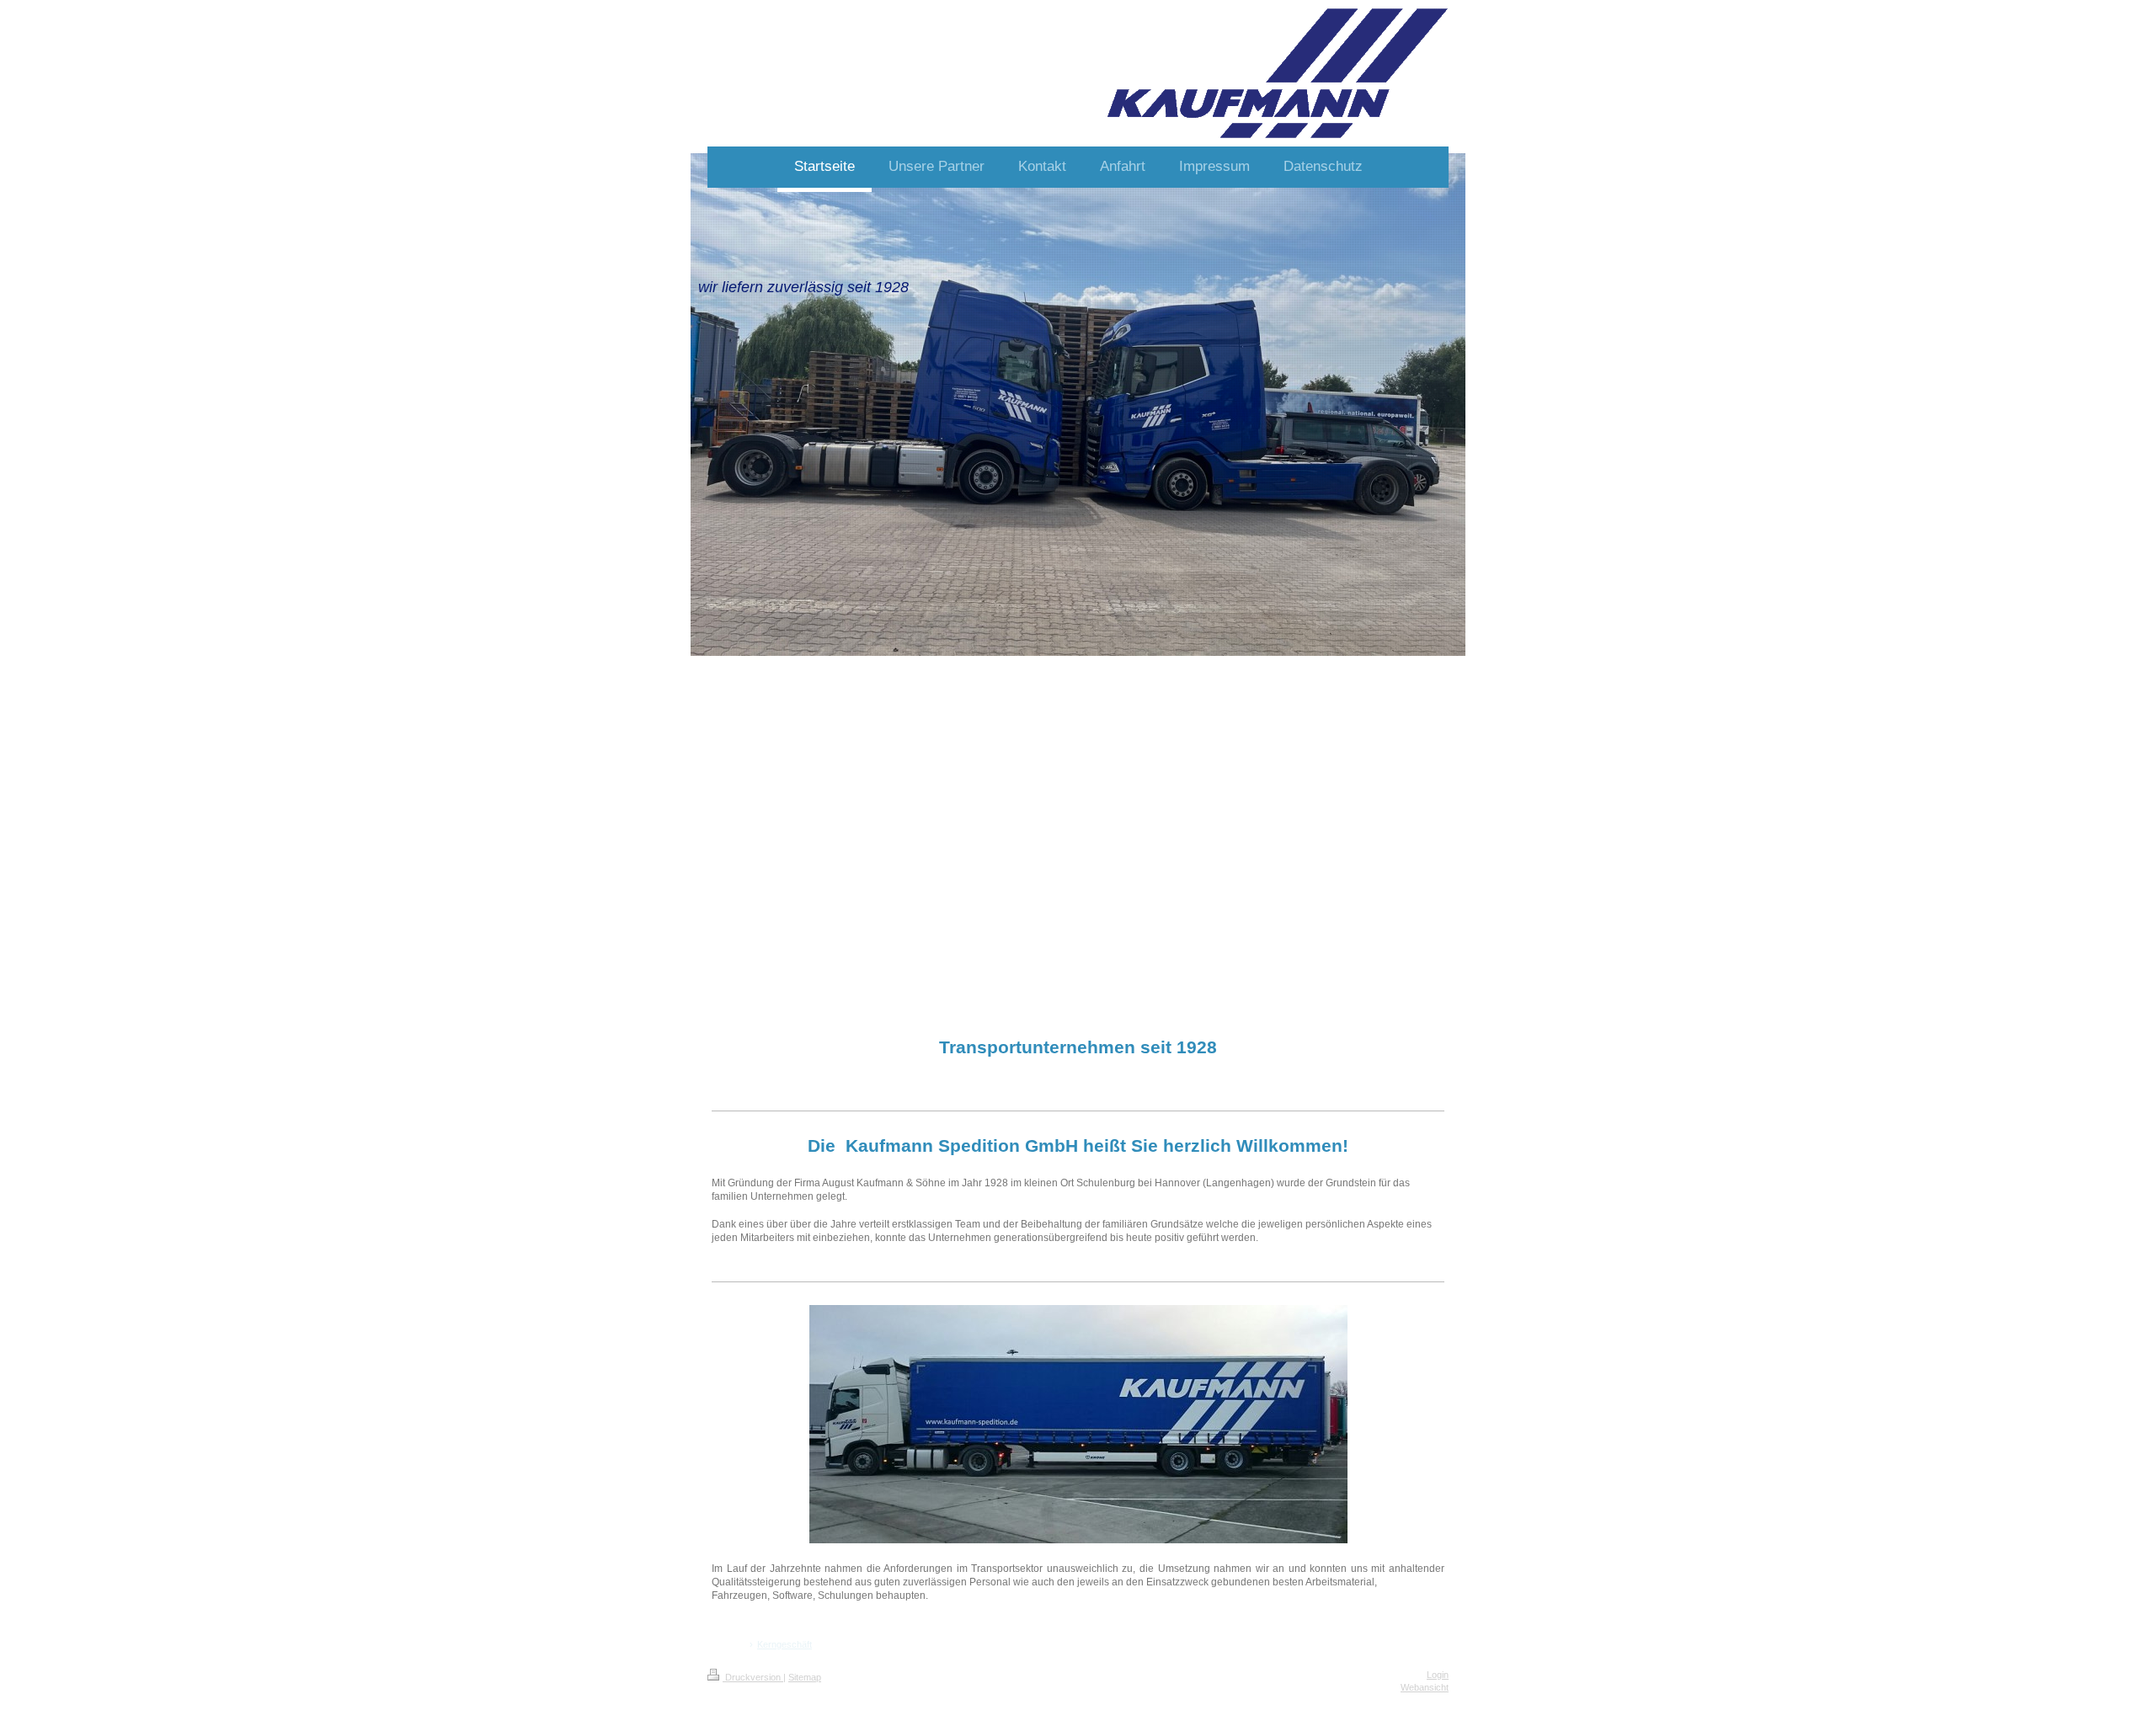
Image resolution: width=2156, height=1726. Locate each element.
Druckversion (753, 1677)
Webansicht (1425, 1687)
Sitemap (805, 1677)
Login (1438, 1675)
